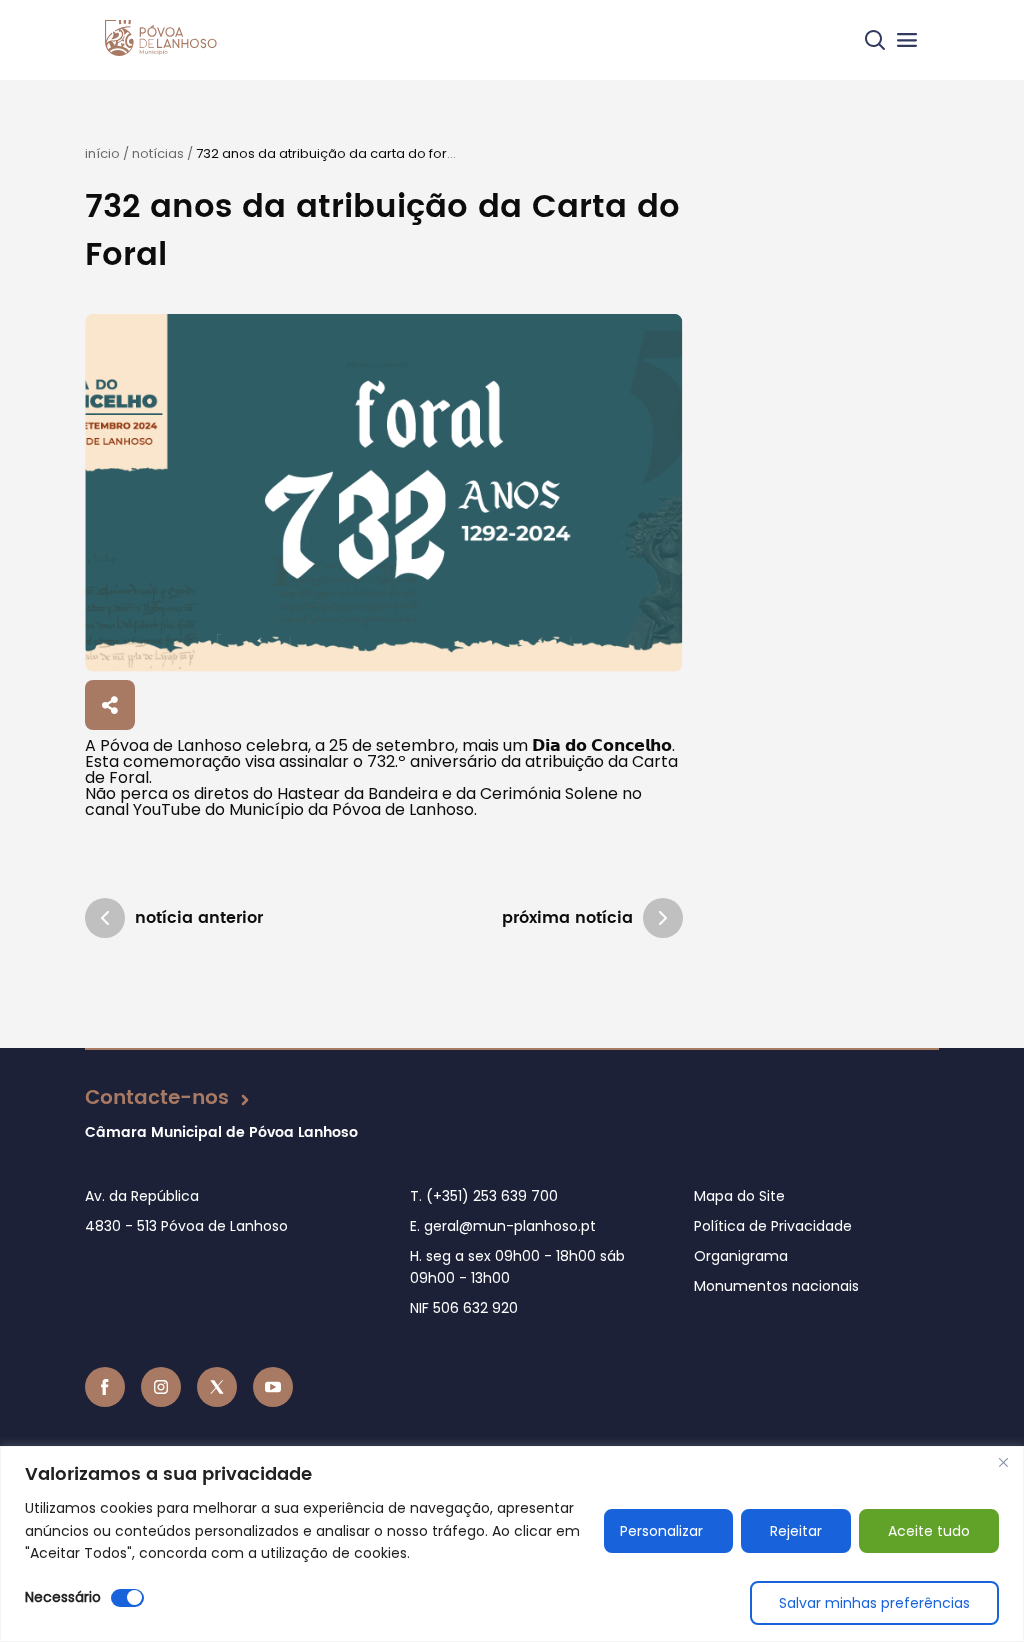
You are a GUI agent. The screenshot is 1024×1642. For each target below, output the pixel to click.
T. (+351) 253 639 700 (484, 1196)
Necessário (63, 1597)
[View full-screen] (383, 493)
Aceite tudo (929, 1531)
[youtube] (273, 1387)
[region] (512, 1544)
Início (102, 153)
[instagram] (161, 1387)
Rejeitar (796, 1531)
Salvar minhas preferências (874, 1603)
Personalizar (661, 1531)
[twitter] (217, 1387)
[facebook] (105, 1387)
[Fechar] (1003, 1463)
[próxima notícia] (663, 918)
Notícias (158, 153)
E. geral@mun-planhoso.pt (503, 1226)
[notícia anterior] (105, 918)
